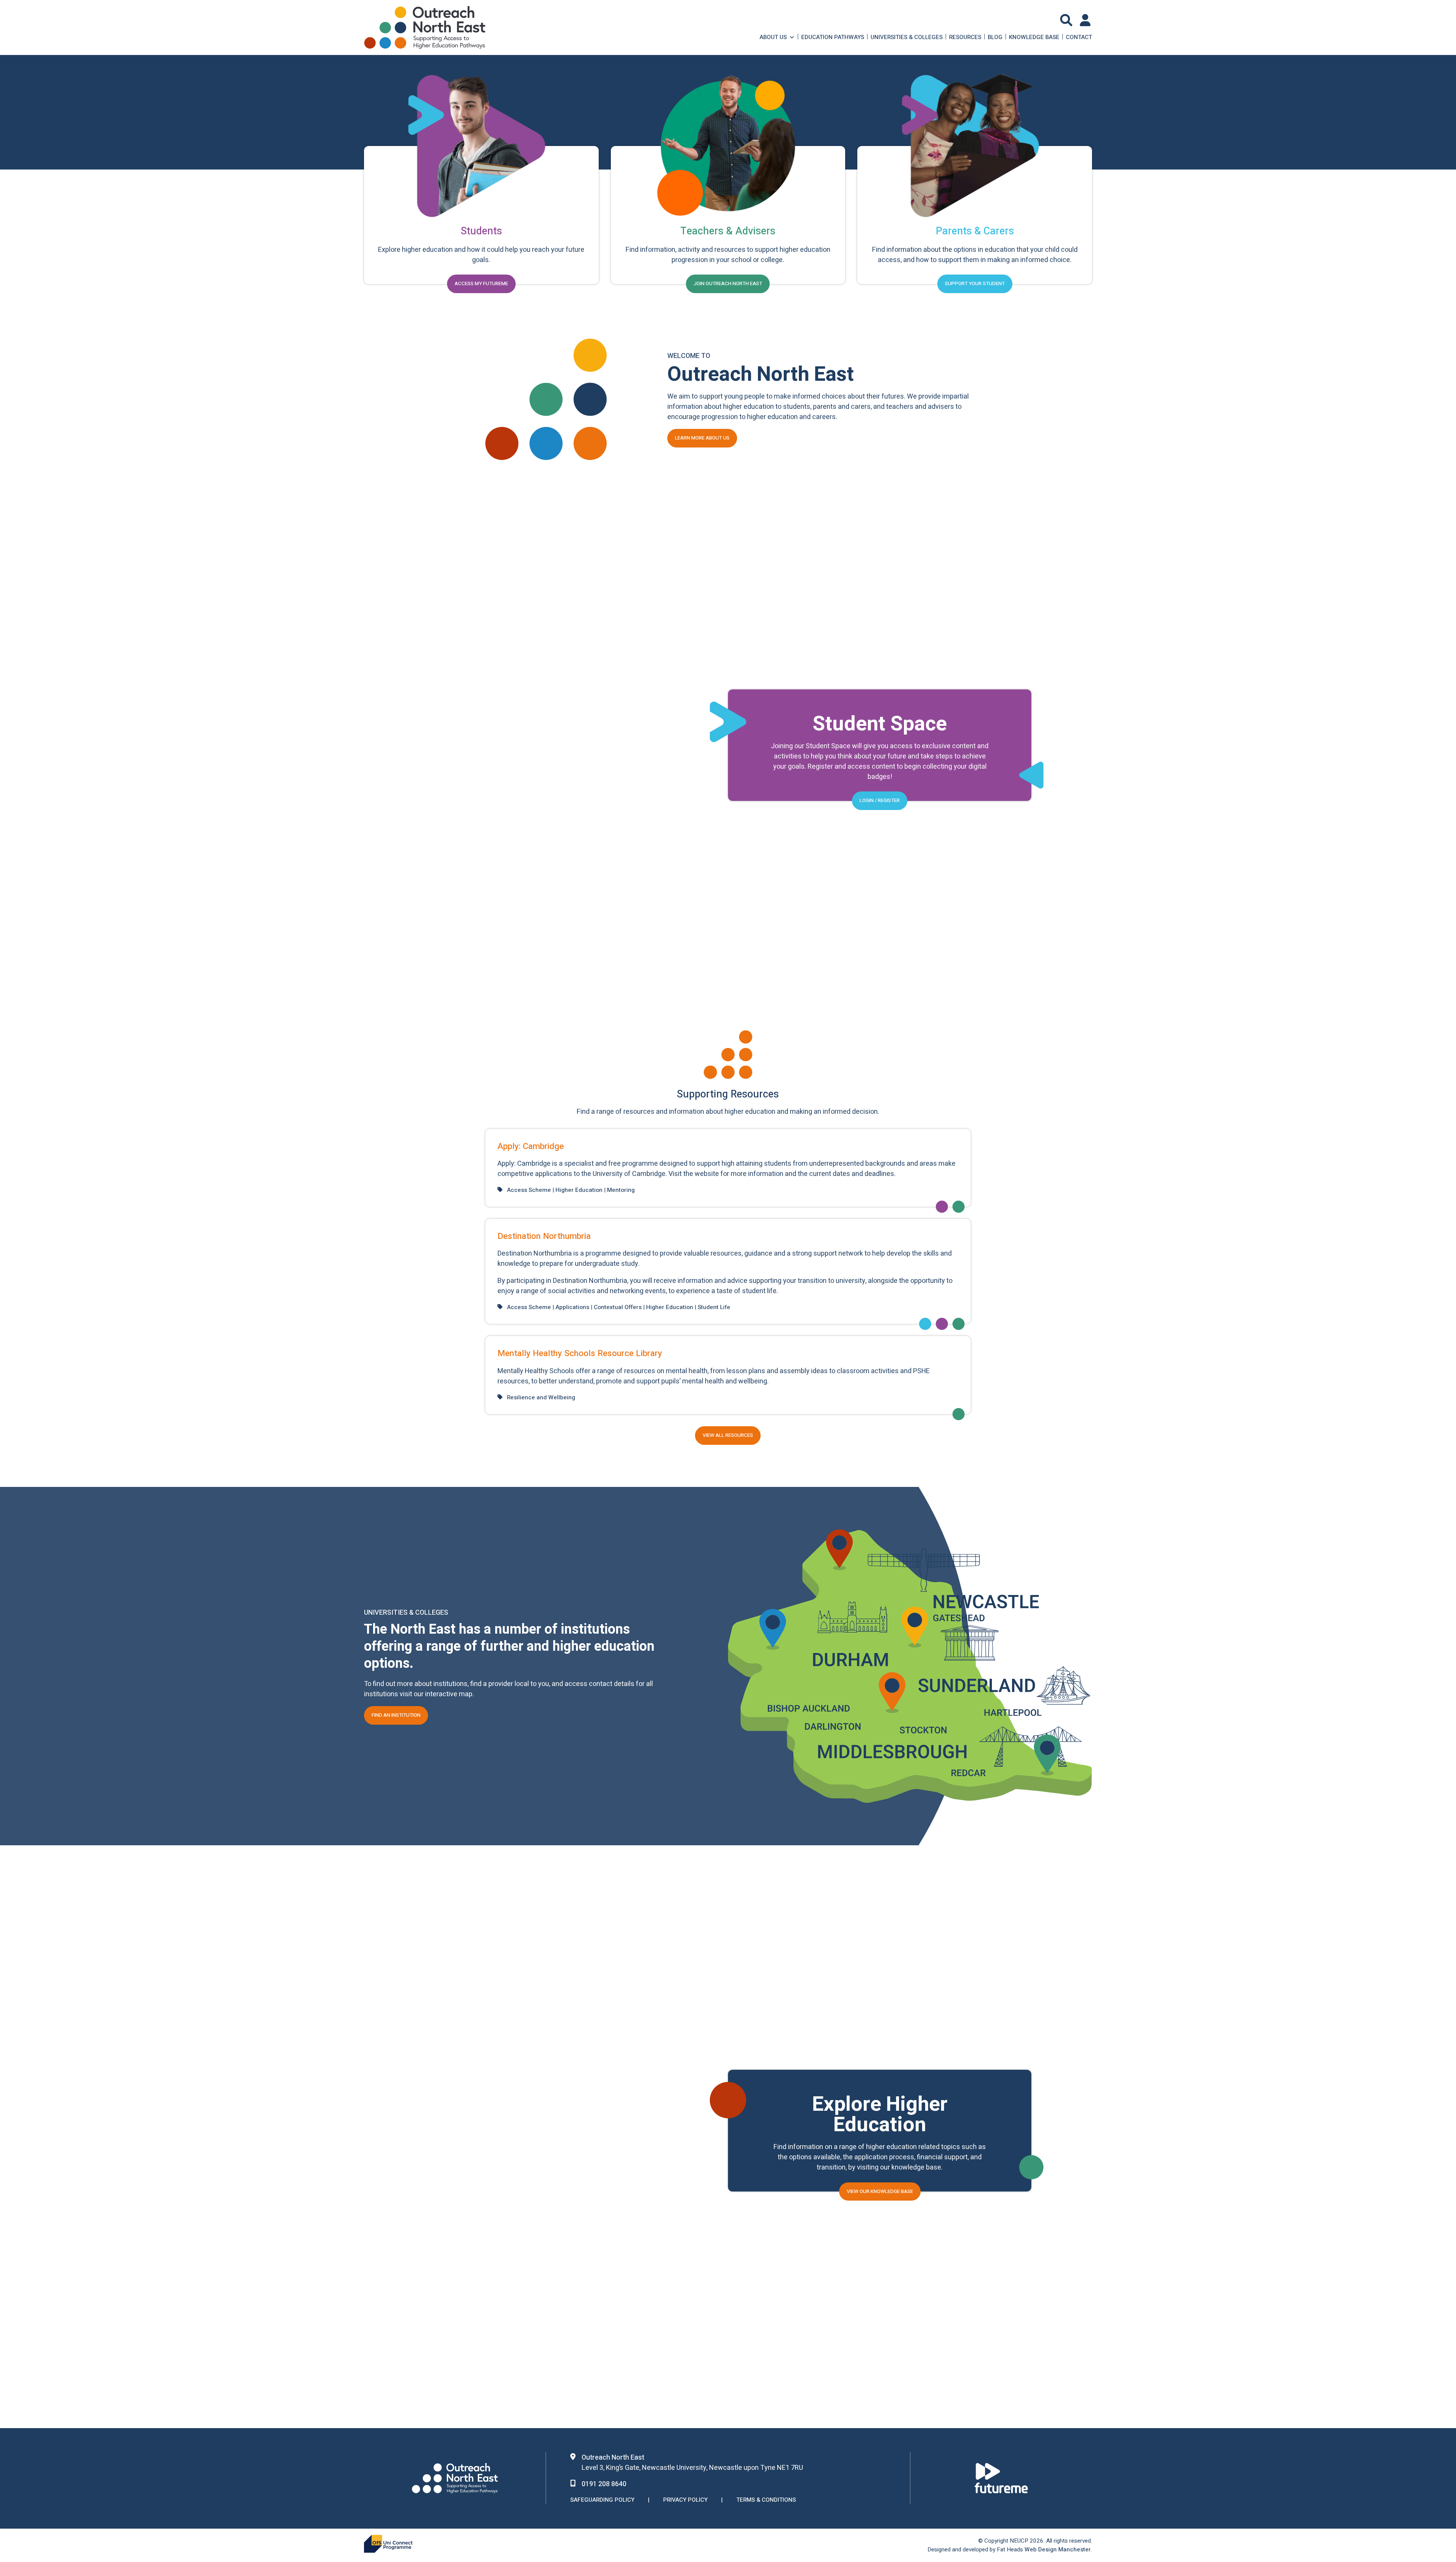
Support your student (975, 284)
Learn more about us (702, 438)
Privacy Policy (685, 2500)
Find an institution (396, 1716)
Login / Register (880, 801)
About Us (773, 37)
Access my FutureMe (481, 284)
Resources (965, 37)
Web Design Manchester (1058, 2549)
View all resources (728, 1435)
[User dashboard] (1086, 20)
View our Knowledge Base (880, 2191)
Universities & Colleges (907, 37)
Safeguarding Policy (602, 2500)
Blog (995, 37)
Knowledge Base (1034, 37)
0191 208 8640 (604, 2484)
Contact (1079, 37)
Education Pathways (833, 37)
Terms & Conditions (766, 2500)
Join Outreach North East (728, 284)
